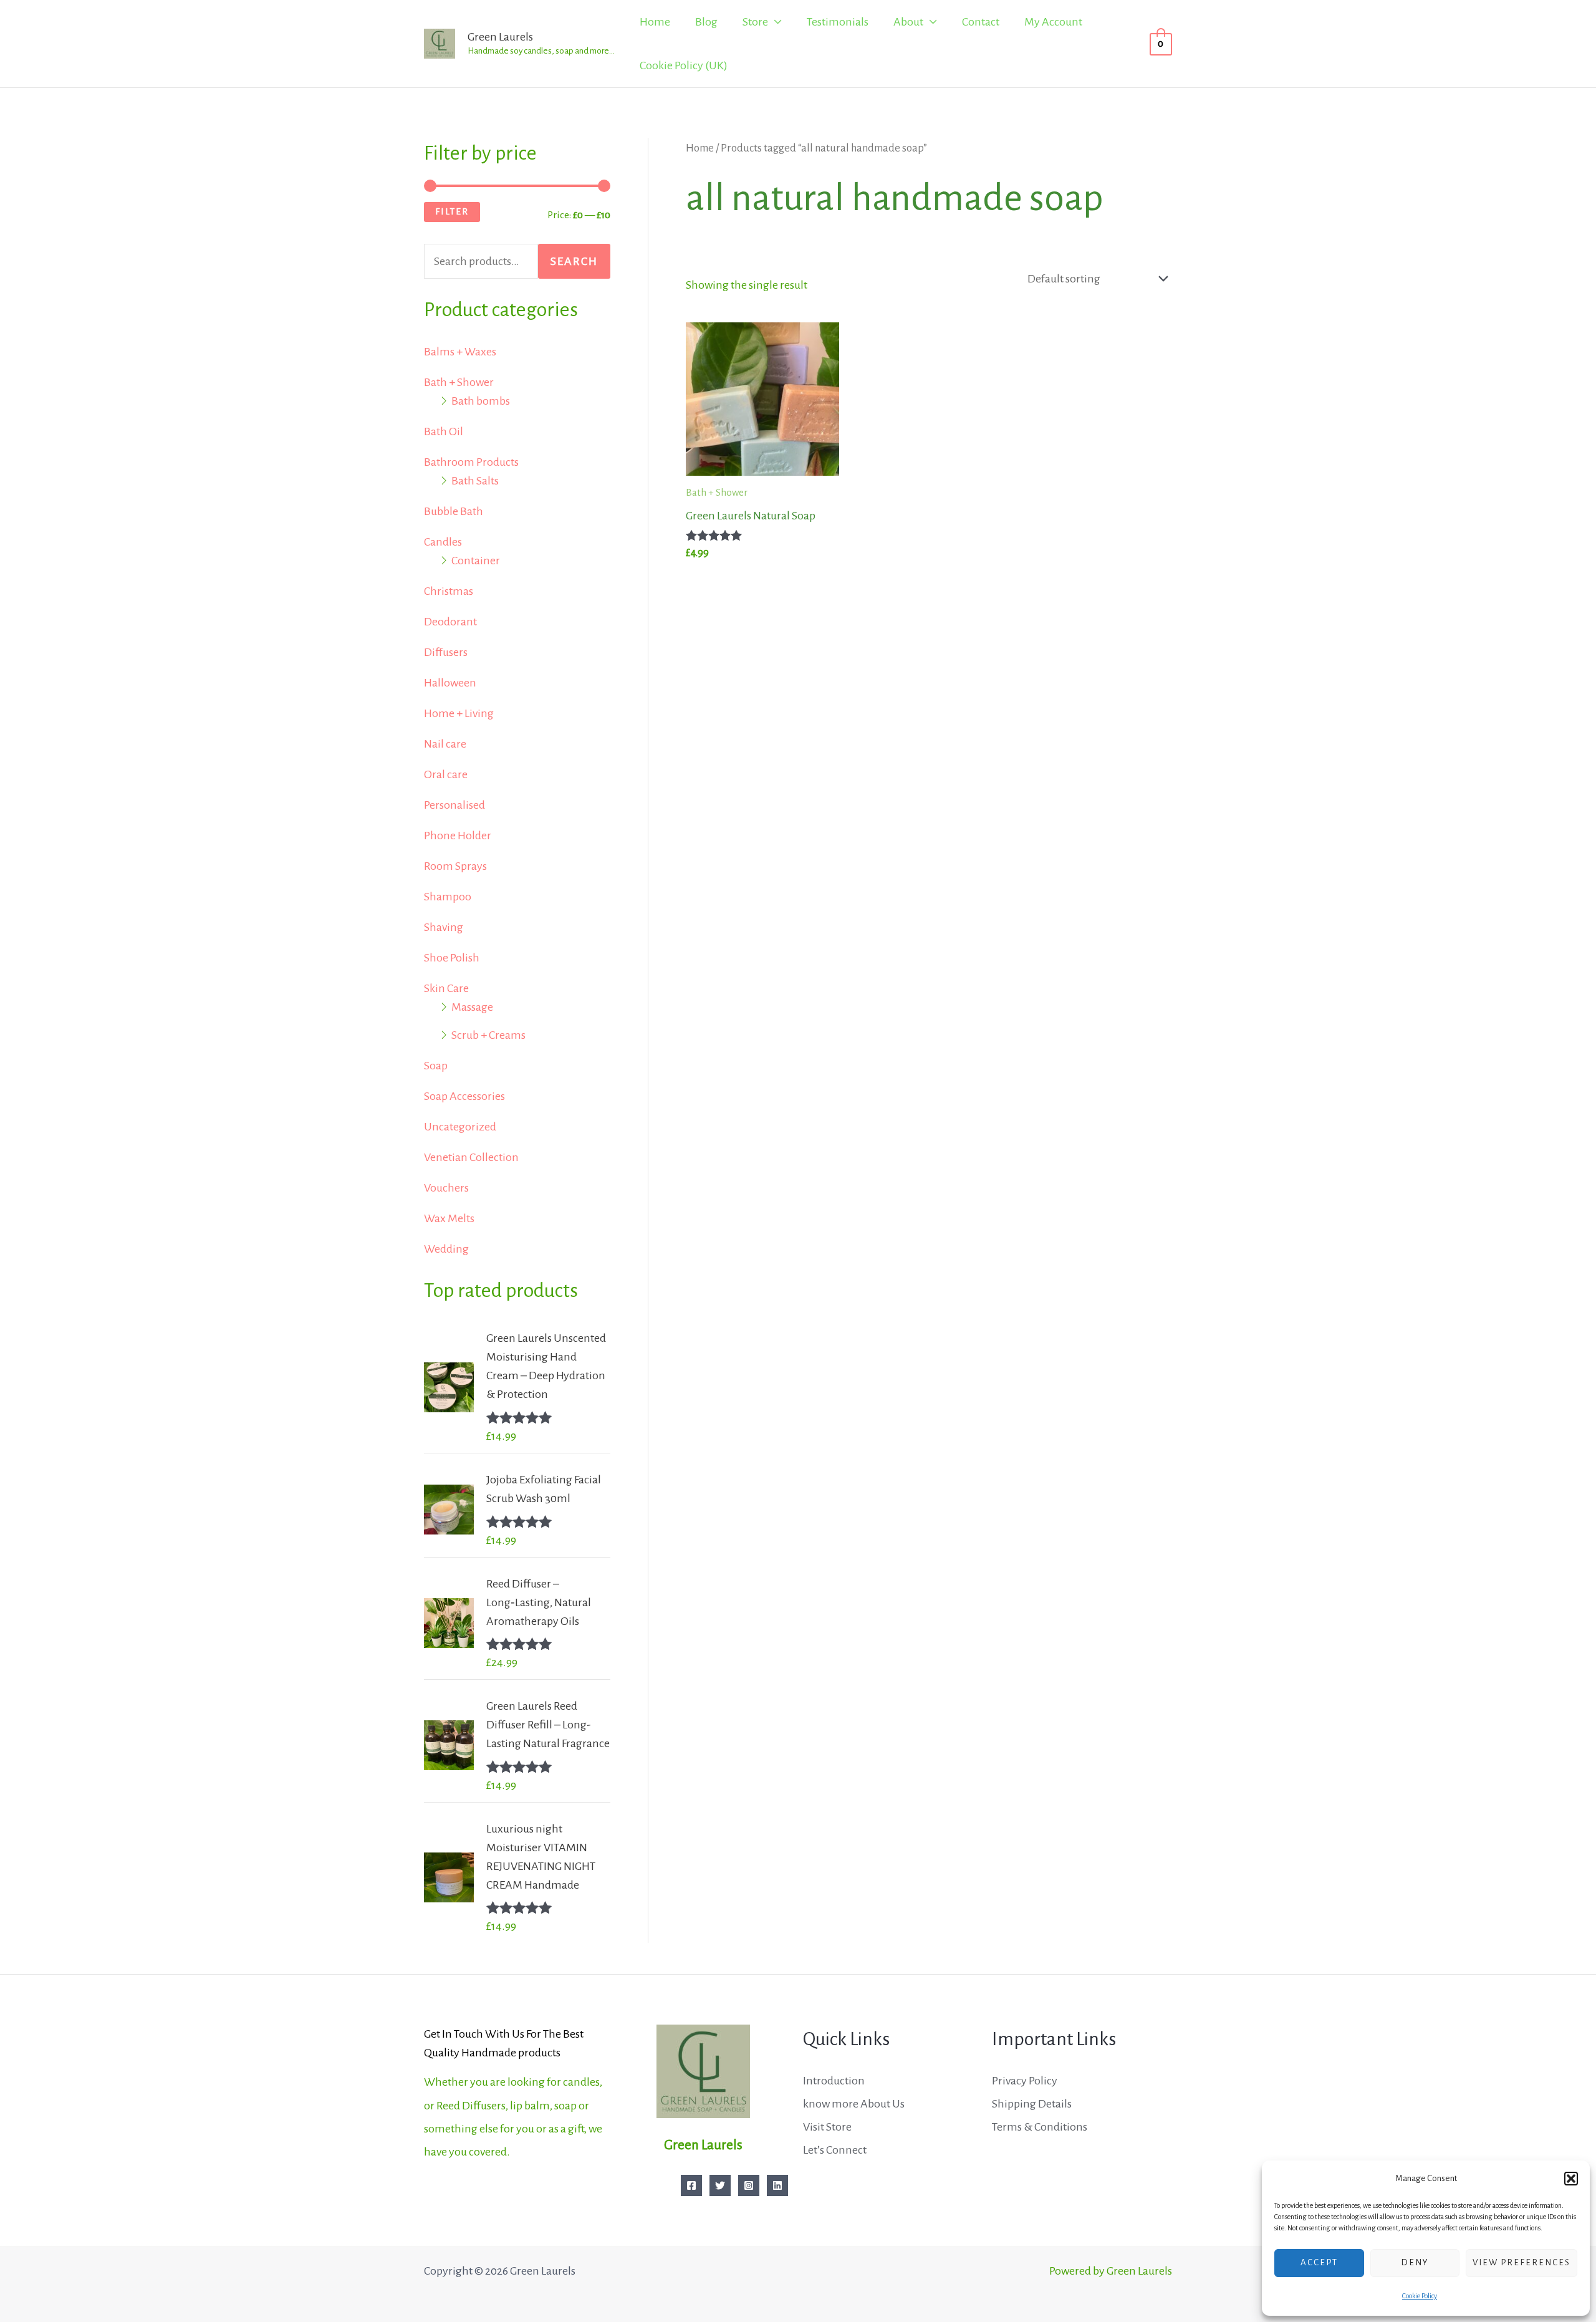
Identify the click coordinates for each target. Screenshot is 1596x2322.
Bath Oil (444, 431)
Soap (436, 1066)
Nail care (445, 744)
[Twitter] (720, 2185)
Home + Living (459, 713)
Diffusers (446, 652)
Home (655, 22)
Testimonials (838, 22)
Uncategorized (460, 1127)
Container (476, 561)
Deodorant (450, 622)
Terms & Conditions (1040, 2127)
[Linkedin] (777, 2185)
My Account (1053, 22)
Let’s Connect (835, 2150)
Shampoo (448, 897)
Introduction (834, 2081)
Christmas (449, 591)
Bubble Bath (454, 511)
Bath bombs (481, 401)
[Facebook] (691, 2185)
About (908, 22)
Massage (472, 1007)
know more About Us (854, 2104)
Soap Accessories (464, 1096)
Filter (452, 211)
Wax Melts (449, 1218)
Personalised (454, 805)
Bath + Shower (459, 382)
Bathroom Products (471, 462)
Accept (1319, 2262)
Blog (706, 22)
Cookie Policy (1420, 2296)
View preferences (1521, 2262)
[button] (1571, 2179)
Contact (981, 22)
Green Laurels (500, 37)
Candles (443, 542)
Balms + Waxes (460, 352)
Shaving (444, 927)
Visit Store (827, 2127)
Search (574, 261)
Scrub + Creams (488, 1035)
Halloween (450, 683)
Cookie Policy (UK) (684, 65)
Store (755, 22)
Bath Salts (475, 481)
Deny (1415, 2262)
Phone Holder (458, 836)
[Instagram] (749, 2185)
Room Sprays (455, 866)
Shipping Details (1032, 2104)
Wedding (446, 1249)
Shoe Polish (452, 958)
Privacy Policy (1025, 2081)
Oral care (446, 774)
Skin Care (446, 988)
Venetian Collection (471, 1157)
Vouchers (446, 1188)
